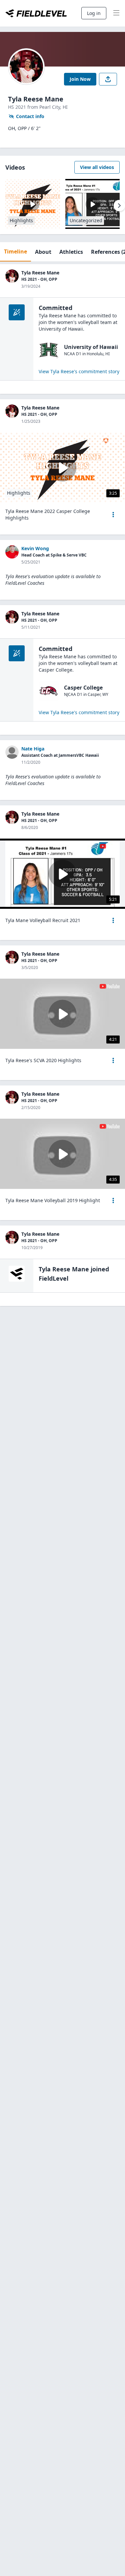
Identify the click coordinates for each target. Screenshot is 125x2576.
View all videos (97, 167)
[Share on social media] (108, 79)
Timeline (15, 251)
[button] (113, 515)
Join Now (80, 79)
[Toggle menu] (116, 13)
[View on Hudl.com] (111, 441)
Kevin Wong (35, 548)
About (43, 252)
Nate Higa (33, 749)
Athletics (71, 252)
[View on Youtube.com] (110, 846)
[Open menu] (113, 515)
